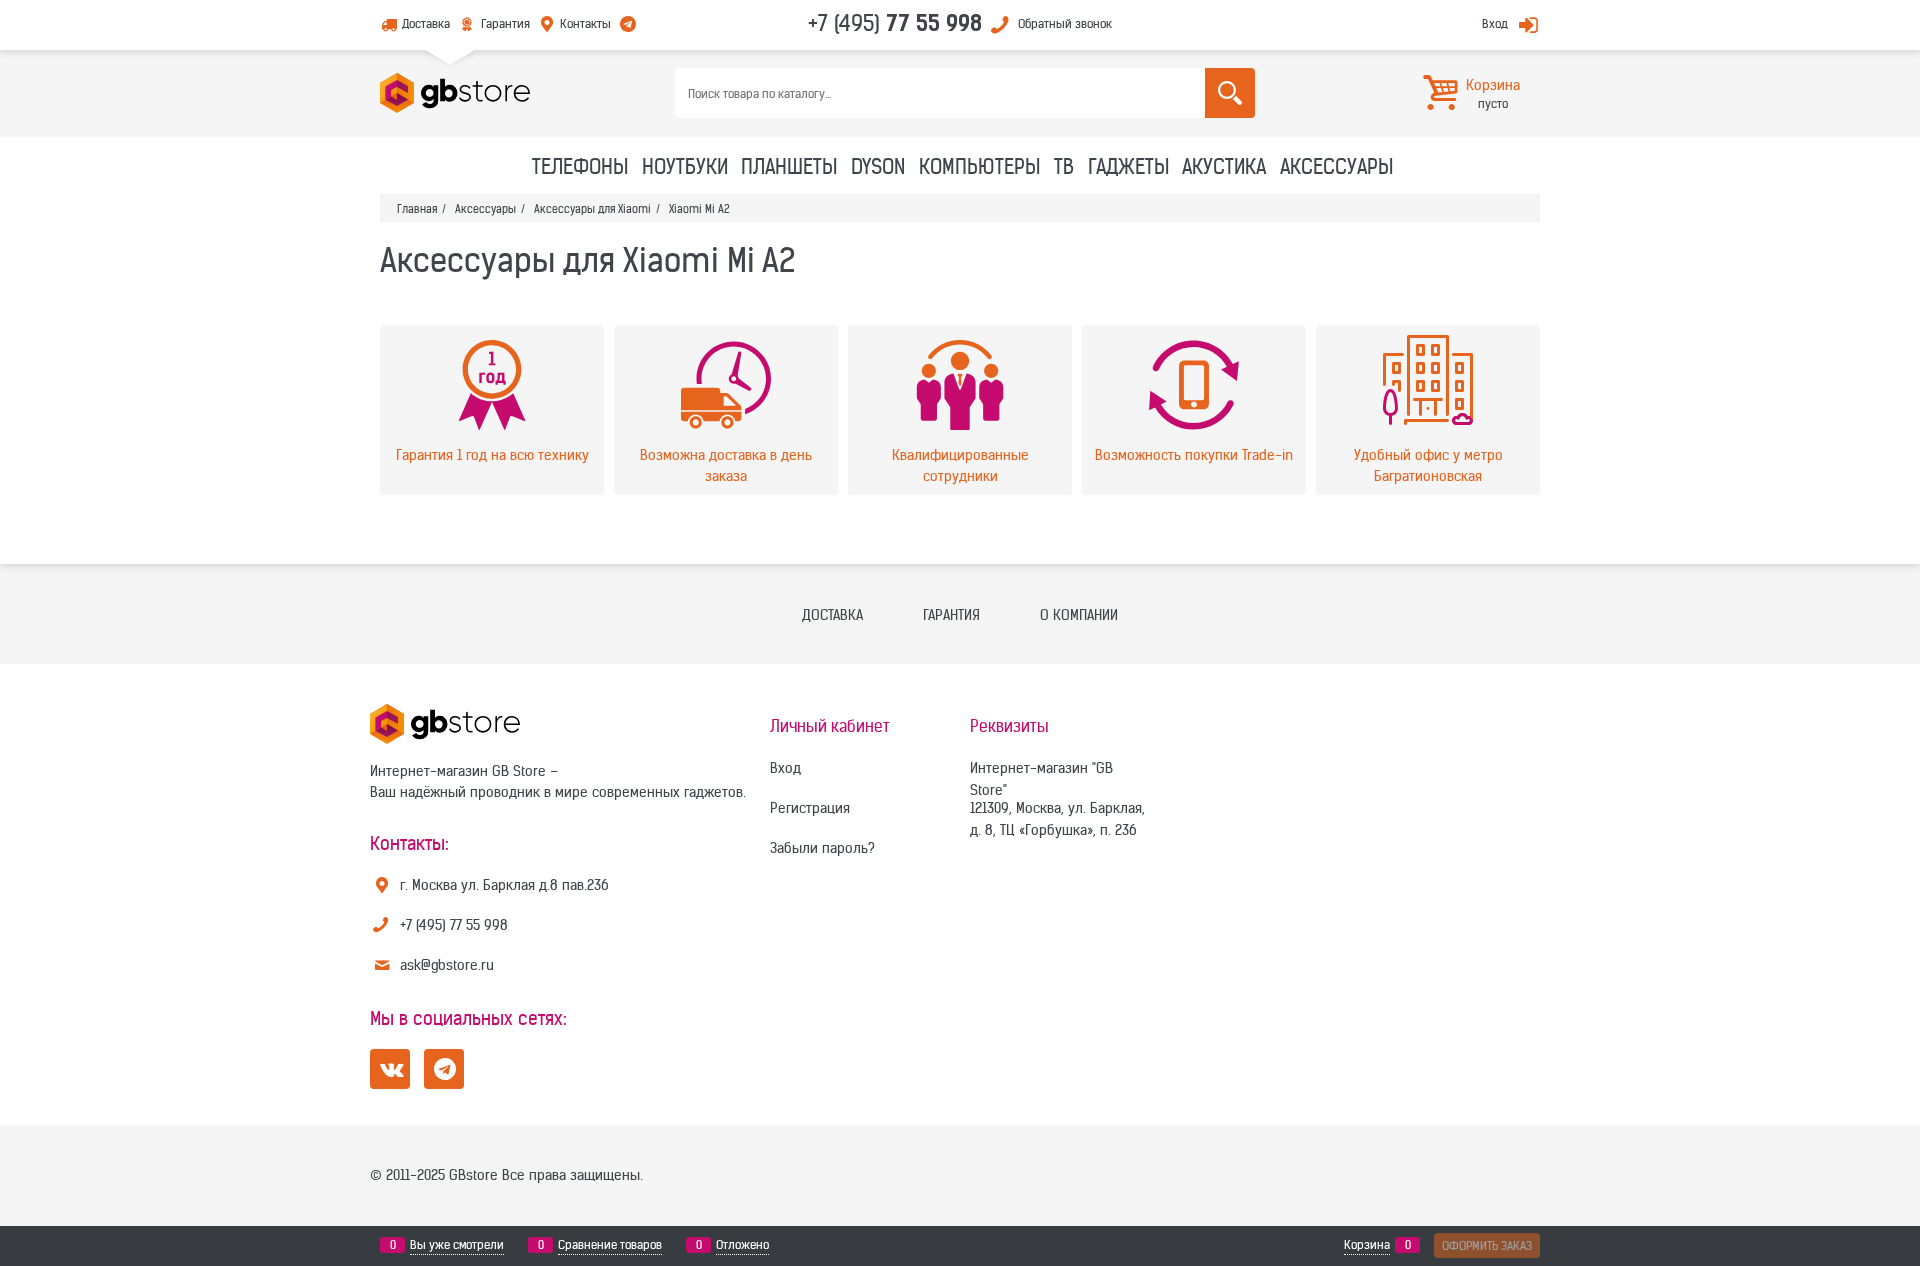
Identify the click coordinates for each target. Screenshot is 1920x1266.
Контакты (585, 23)
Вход (1495, 23)
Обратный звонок (1065, 23)
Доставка (426, 23)
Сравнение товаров (610, 1244)
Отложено (742, 1244)
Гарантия (505, 23)
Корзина (1367, 1244)
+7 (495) (895, 23)
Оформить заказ (1487, 1245)
